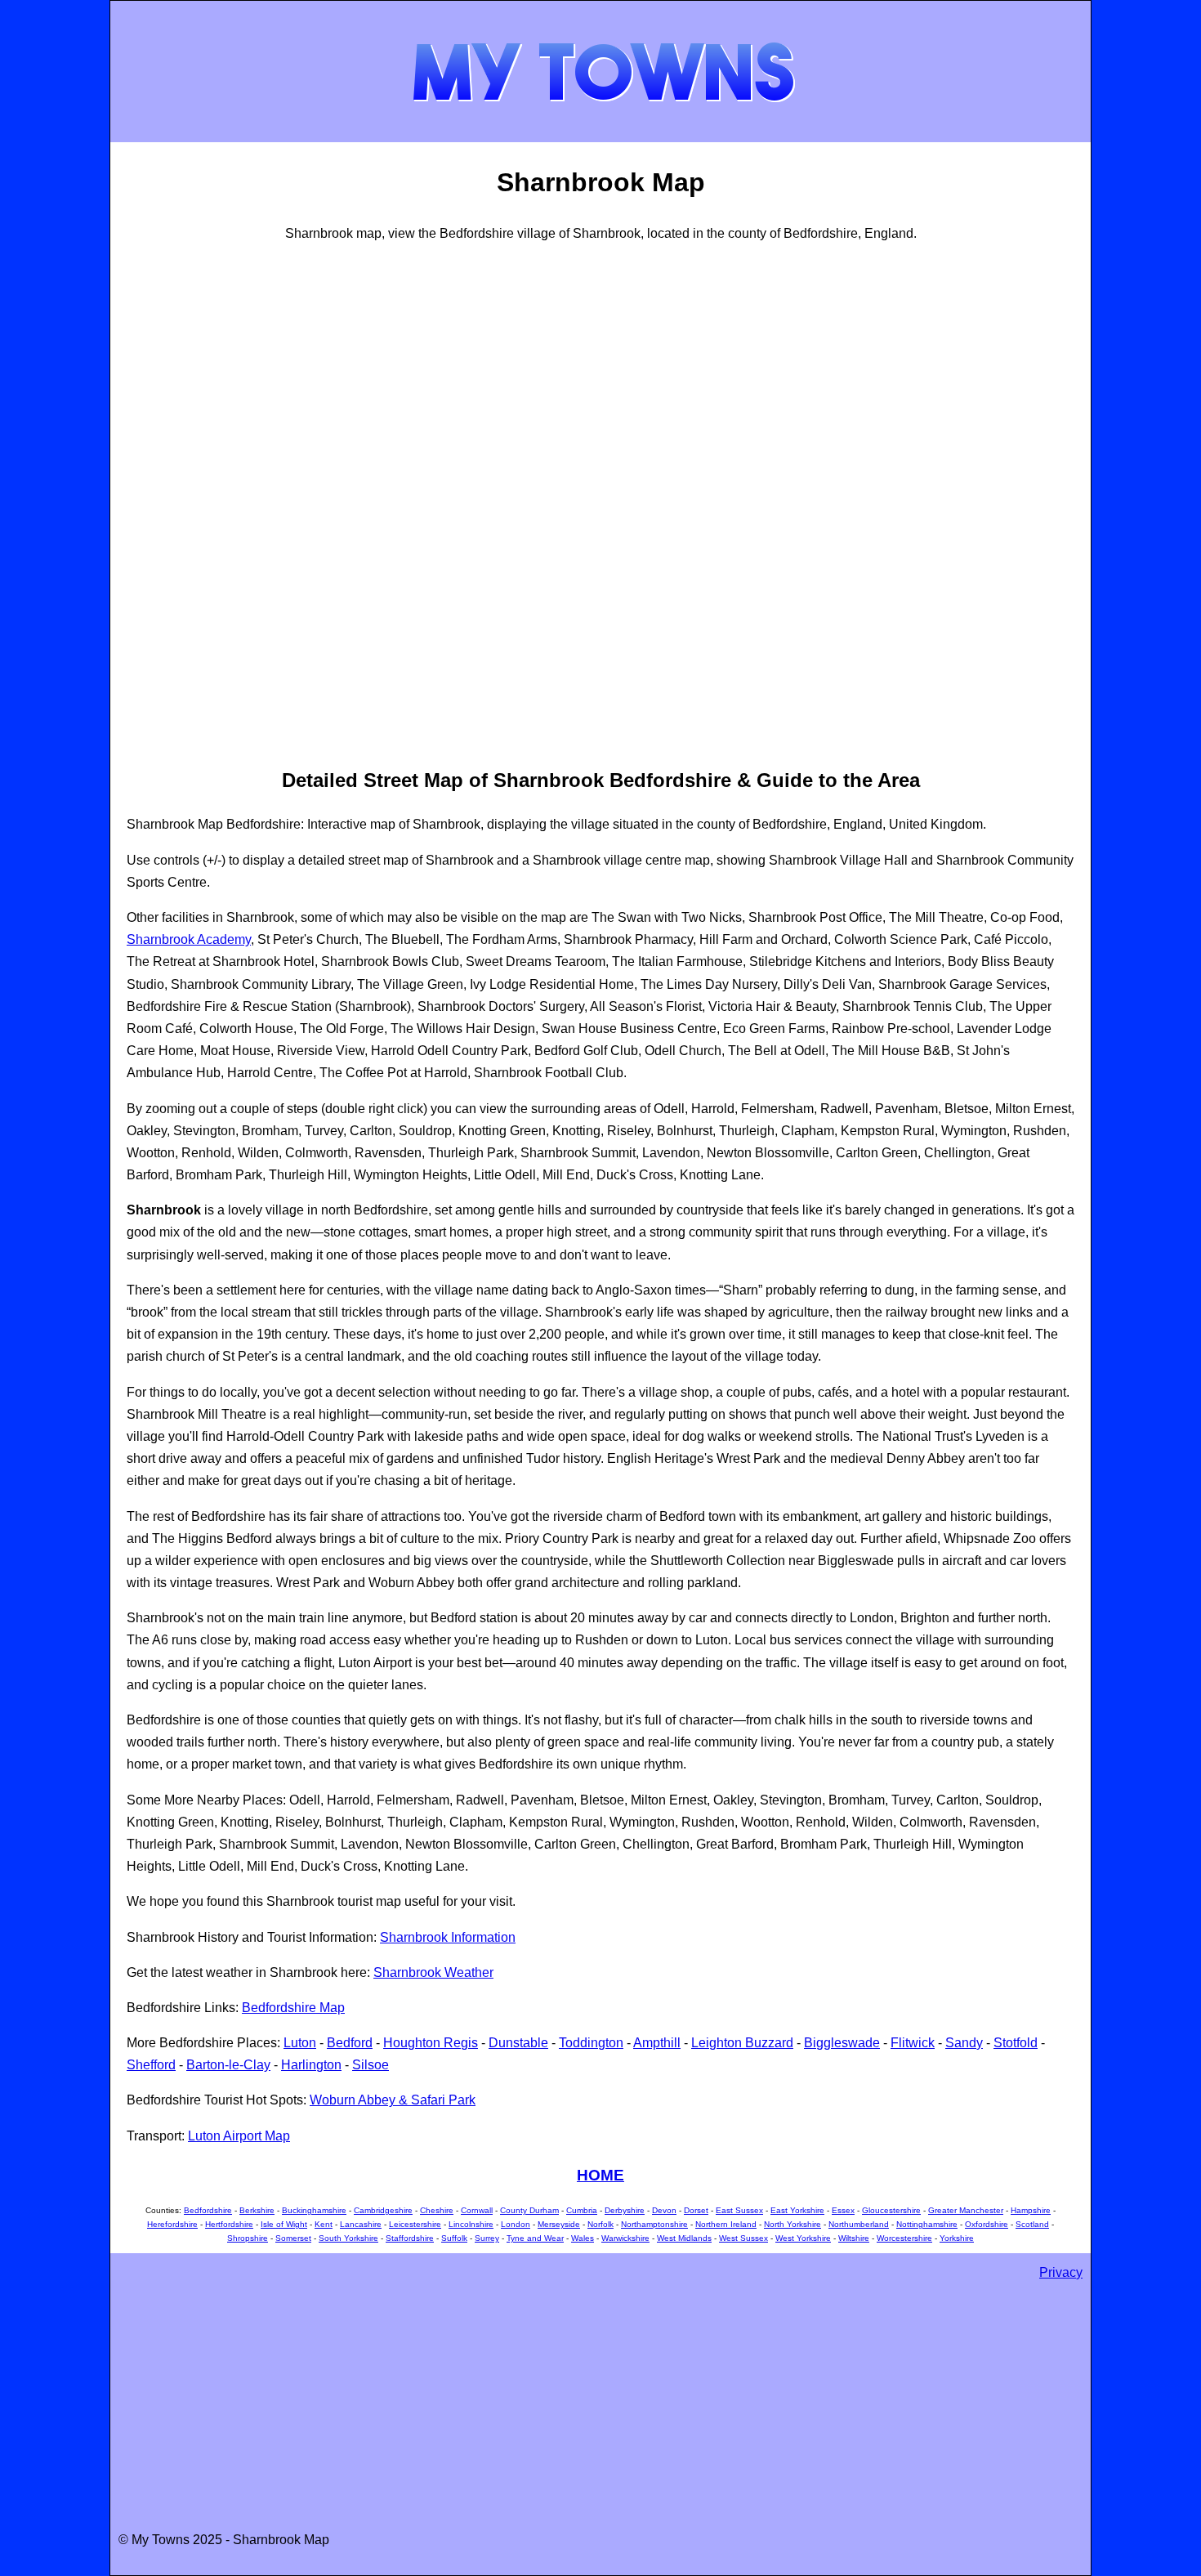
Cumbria (582, 2210)
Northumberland (859, 2224)
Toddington (591, 2043)
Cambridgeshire (383, 2210)
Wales (583, 2238)
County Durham (529, 2210)
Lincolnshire (471, 2224)
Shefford (151, 2065)
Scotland (1032, 2224)
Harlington (311, 2065)
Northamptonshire (654, 2224)
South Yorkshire (348, 2238)
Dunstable (518, 2043)
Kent (324, 2224)
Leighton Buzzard (742, 2043)
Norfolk (600, 2224)
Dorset (696, 2210)
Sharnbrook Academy (189, 939)
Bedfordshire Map (293, 2008)
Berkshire (257, 2210)
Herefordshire (172, 2224)
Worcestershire (904, 2238)
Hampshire (1031, 2210)
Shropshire (248, 2238)
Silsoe (371, 2065)
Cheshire (437, 2210)
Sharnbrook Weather (433, 1972)
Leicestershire (415, 2224)
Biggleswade (842, 2043)
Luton (300, 2043)
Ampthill (657, 2043)
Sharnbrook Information (448, 1937)
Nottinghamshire (927, 2224)
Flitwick (913, 2043)
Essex (843, 2210)
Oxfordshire (987, 2224)
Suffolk (454, 2238)
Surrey (487, 2238)
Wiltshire (854, 2238)
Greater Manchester (966, 2210)
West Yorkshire (803, 2238)
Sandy (964, 2043)
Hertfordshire (229, 2224)
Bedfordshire (208, 2210)
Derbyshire (625, 2210)
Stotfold (1016, 2043)
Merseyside (559, 2224)
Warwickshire (625, 2238)
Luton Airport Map (239, 2136)
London (516, 2224)
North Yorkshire (792, 2224)
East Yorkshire (797, 2210)
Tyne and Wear (535, 2238)
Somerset (293, 2238)
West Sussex (743, 2238)
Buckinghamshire (314, 2210)
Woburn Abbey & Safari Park (393, 2100)
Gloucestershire (891, 2210)
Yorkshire (957, 2238)
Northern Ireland (726, 2224)
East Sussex (739, 2210)
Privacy (1061, 2272)
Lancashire (361, 2224)
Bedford (350, 2043)
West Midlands (684, 2238)
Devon (664, 2210)
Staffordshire (410, 2238)
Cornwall (477, 2210)
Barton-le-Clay (228, 2065)
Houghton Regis (431, 2043)
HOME (600, 2175)
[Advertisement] (192, 503)
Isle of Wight (284, 2224)
